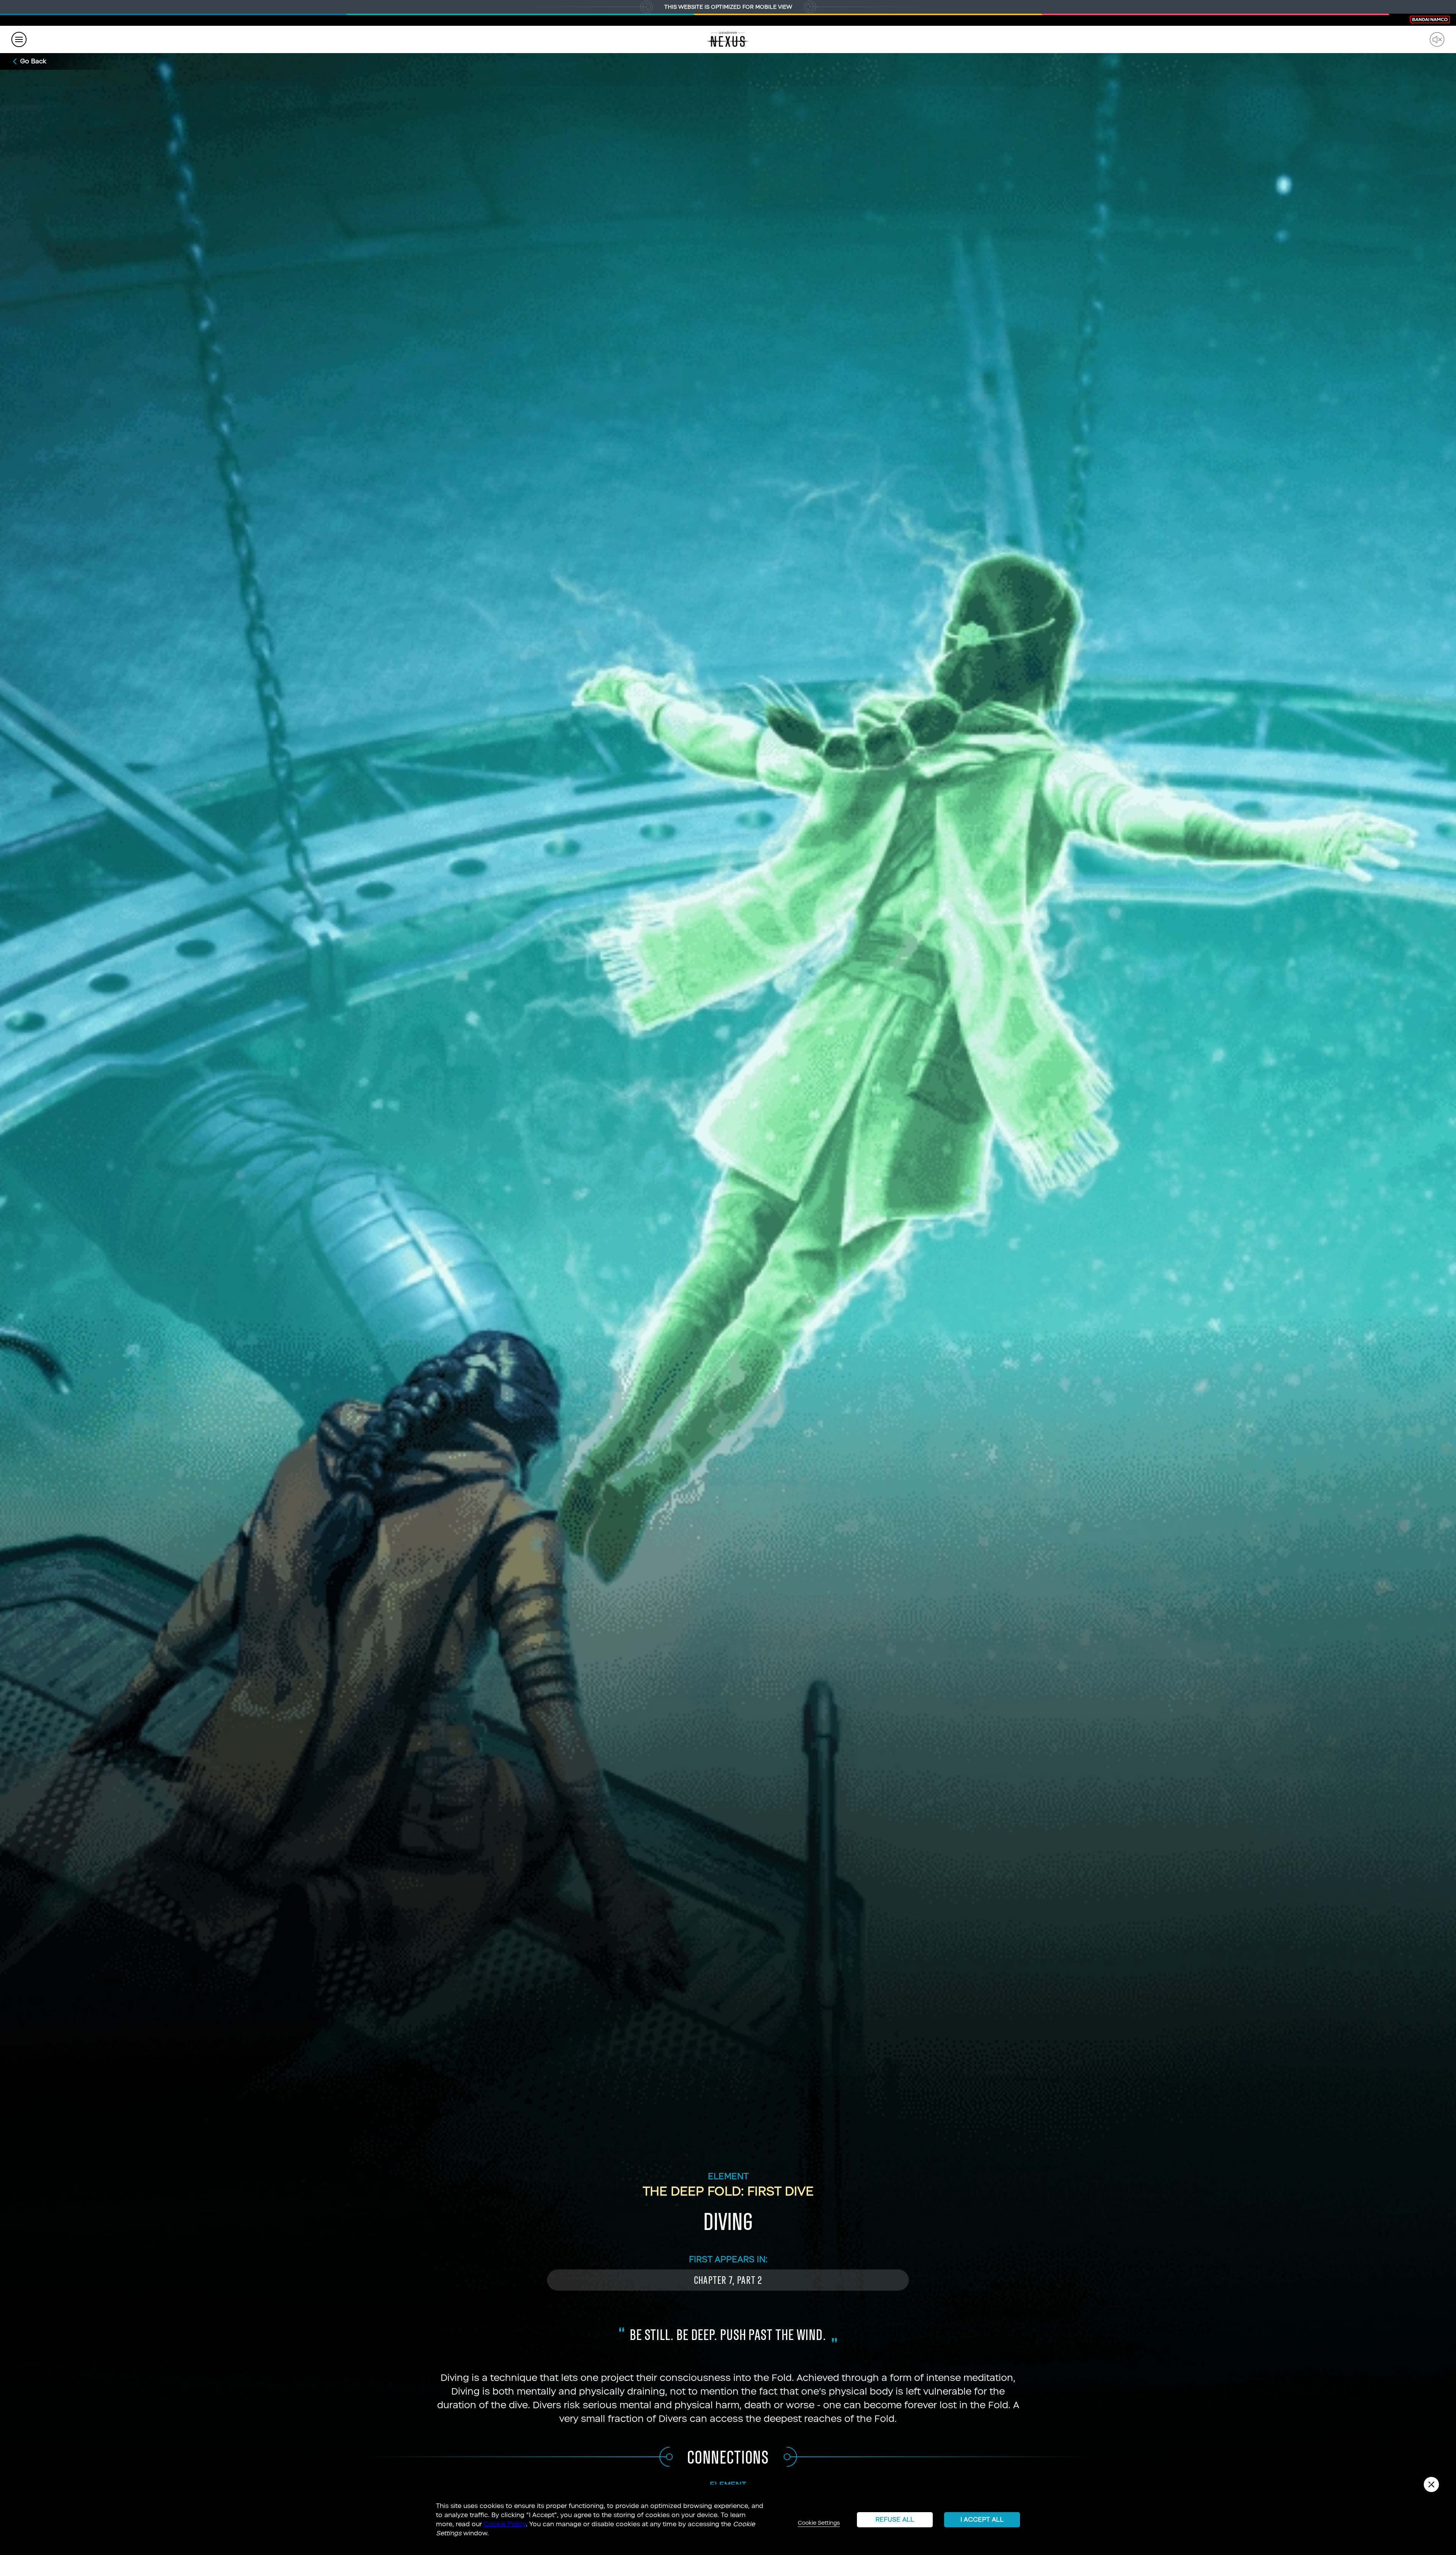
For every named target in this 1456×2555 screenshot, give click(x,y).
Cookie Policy (505, 2524)
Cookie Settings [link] (819, 2523)
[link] (728, 39)
